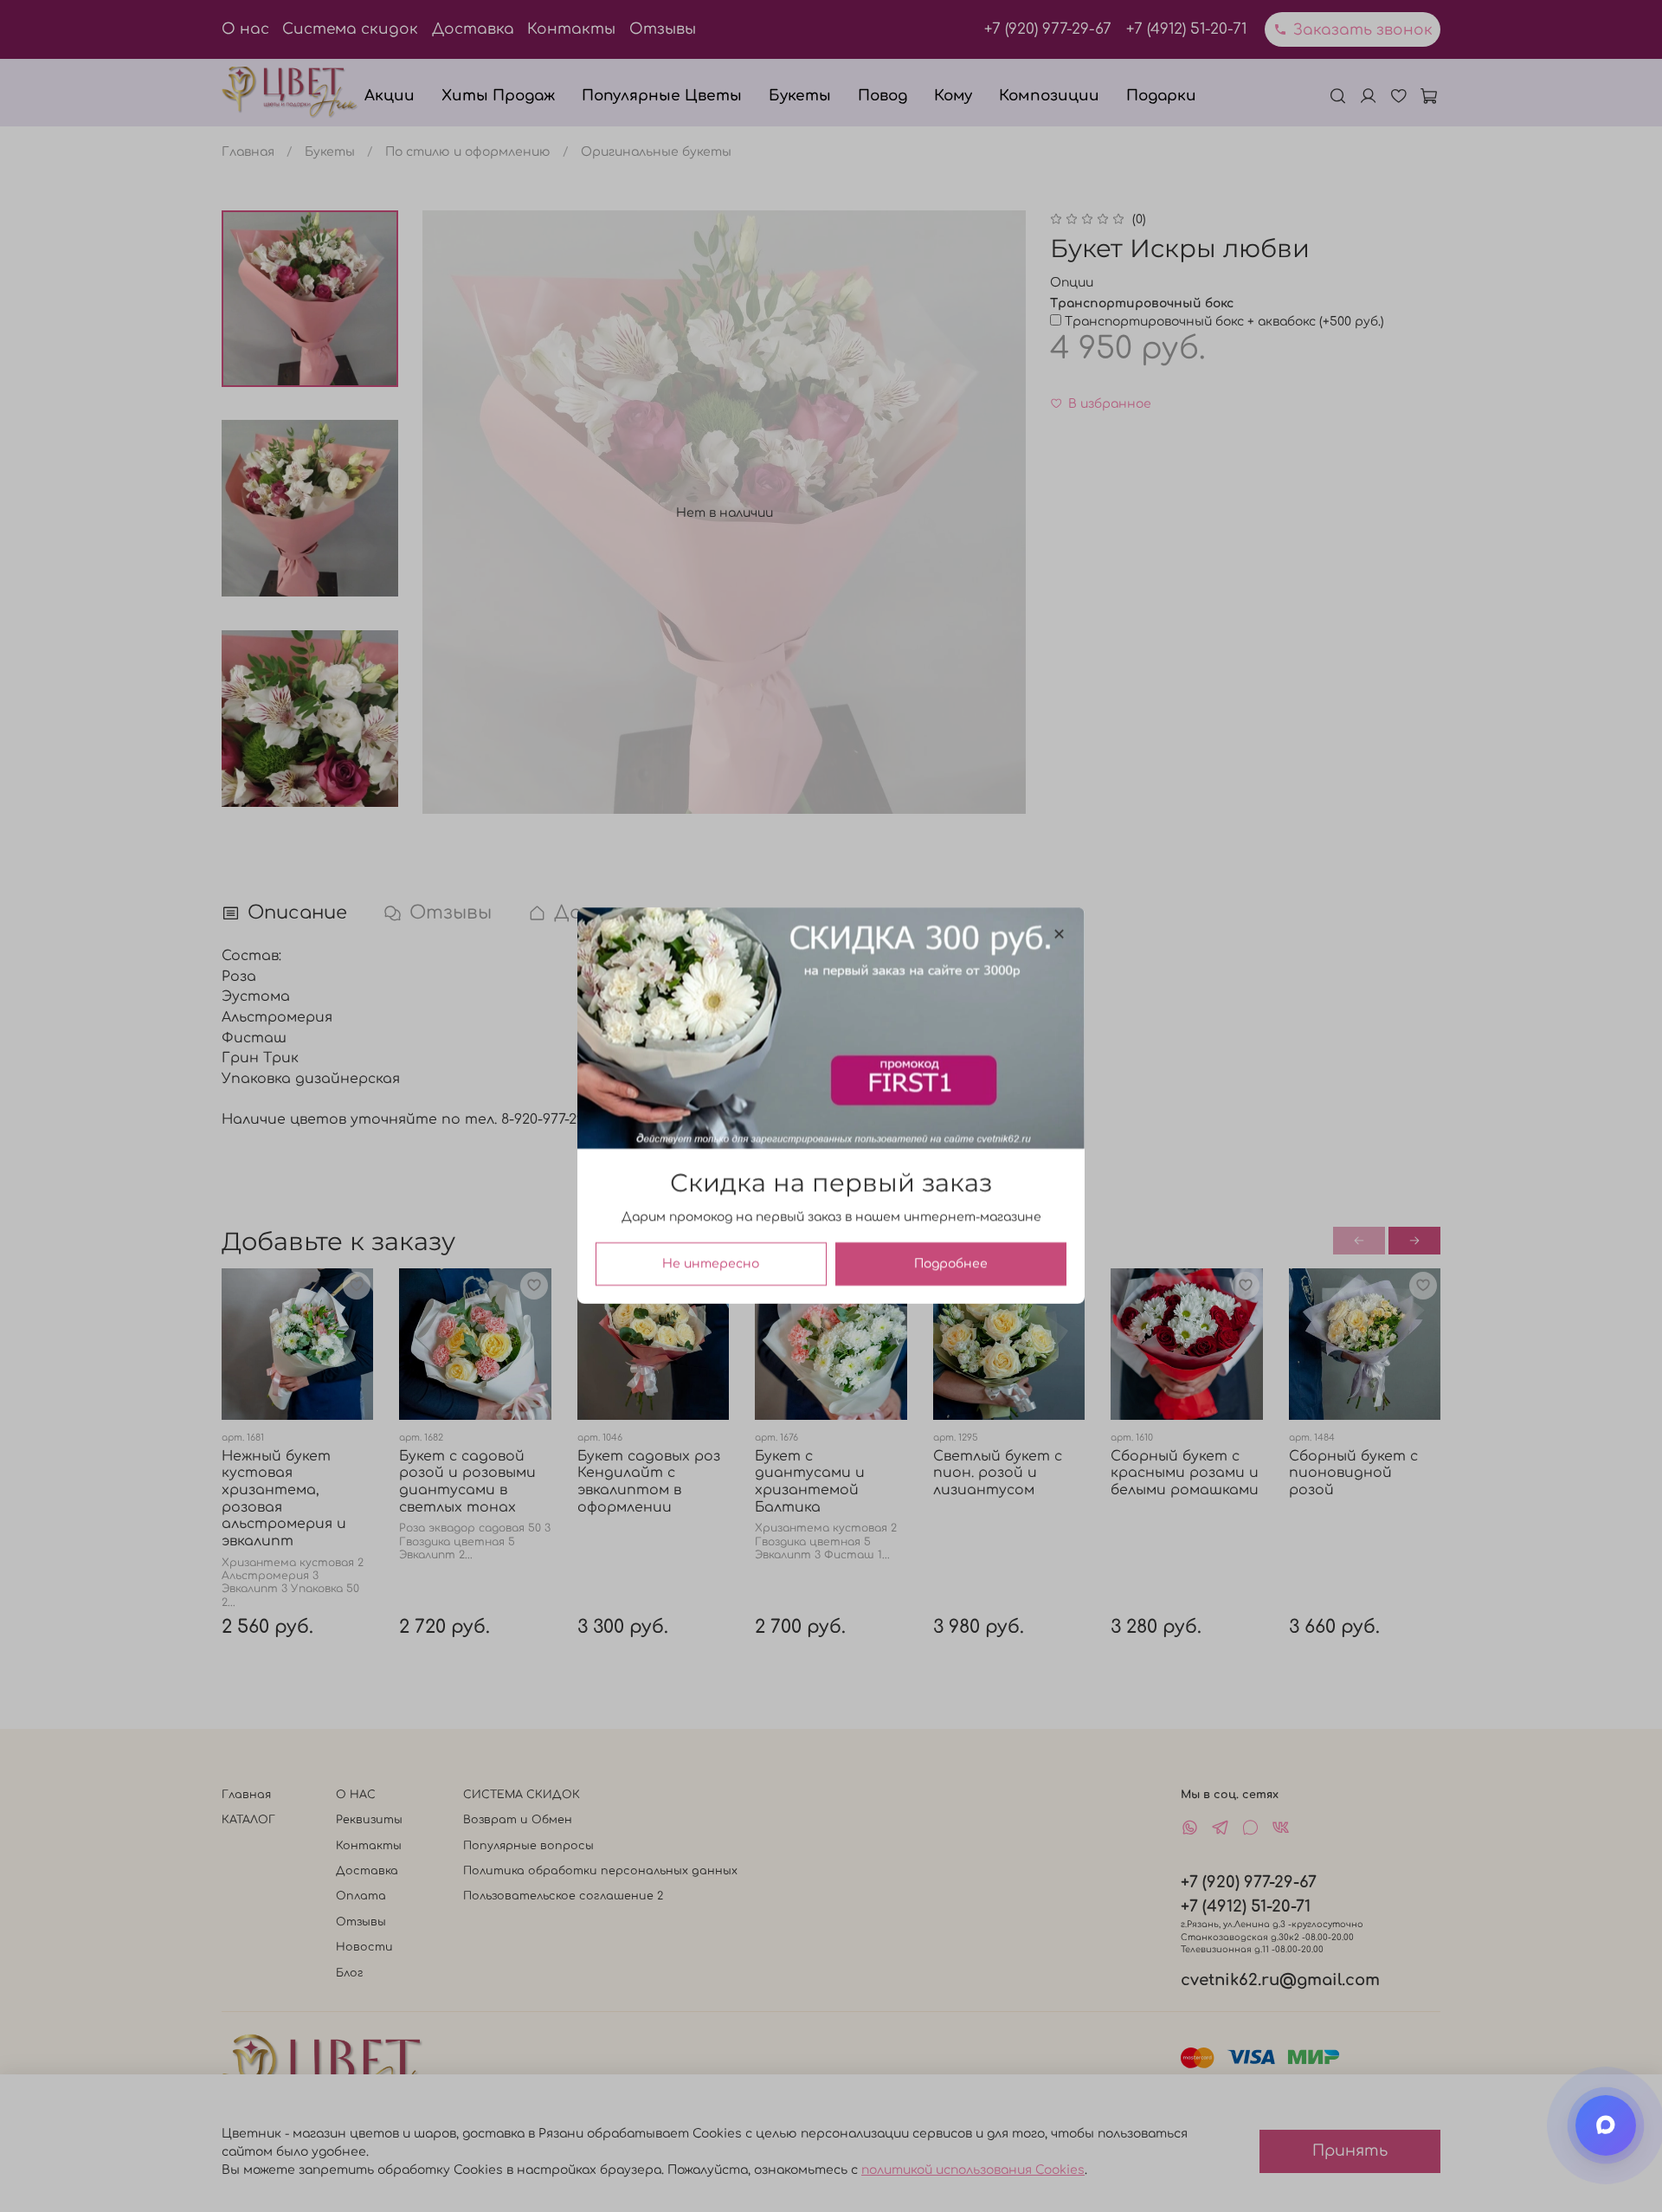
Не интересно (711, 1264)
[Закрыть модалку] (1059, 935)
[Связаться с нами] (1606, 2125)
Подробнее (951, 1264)
